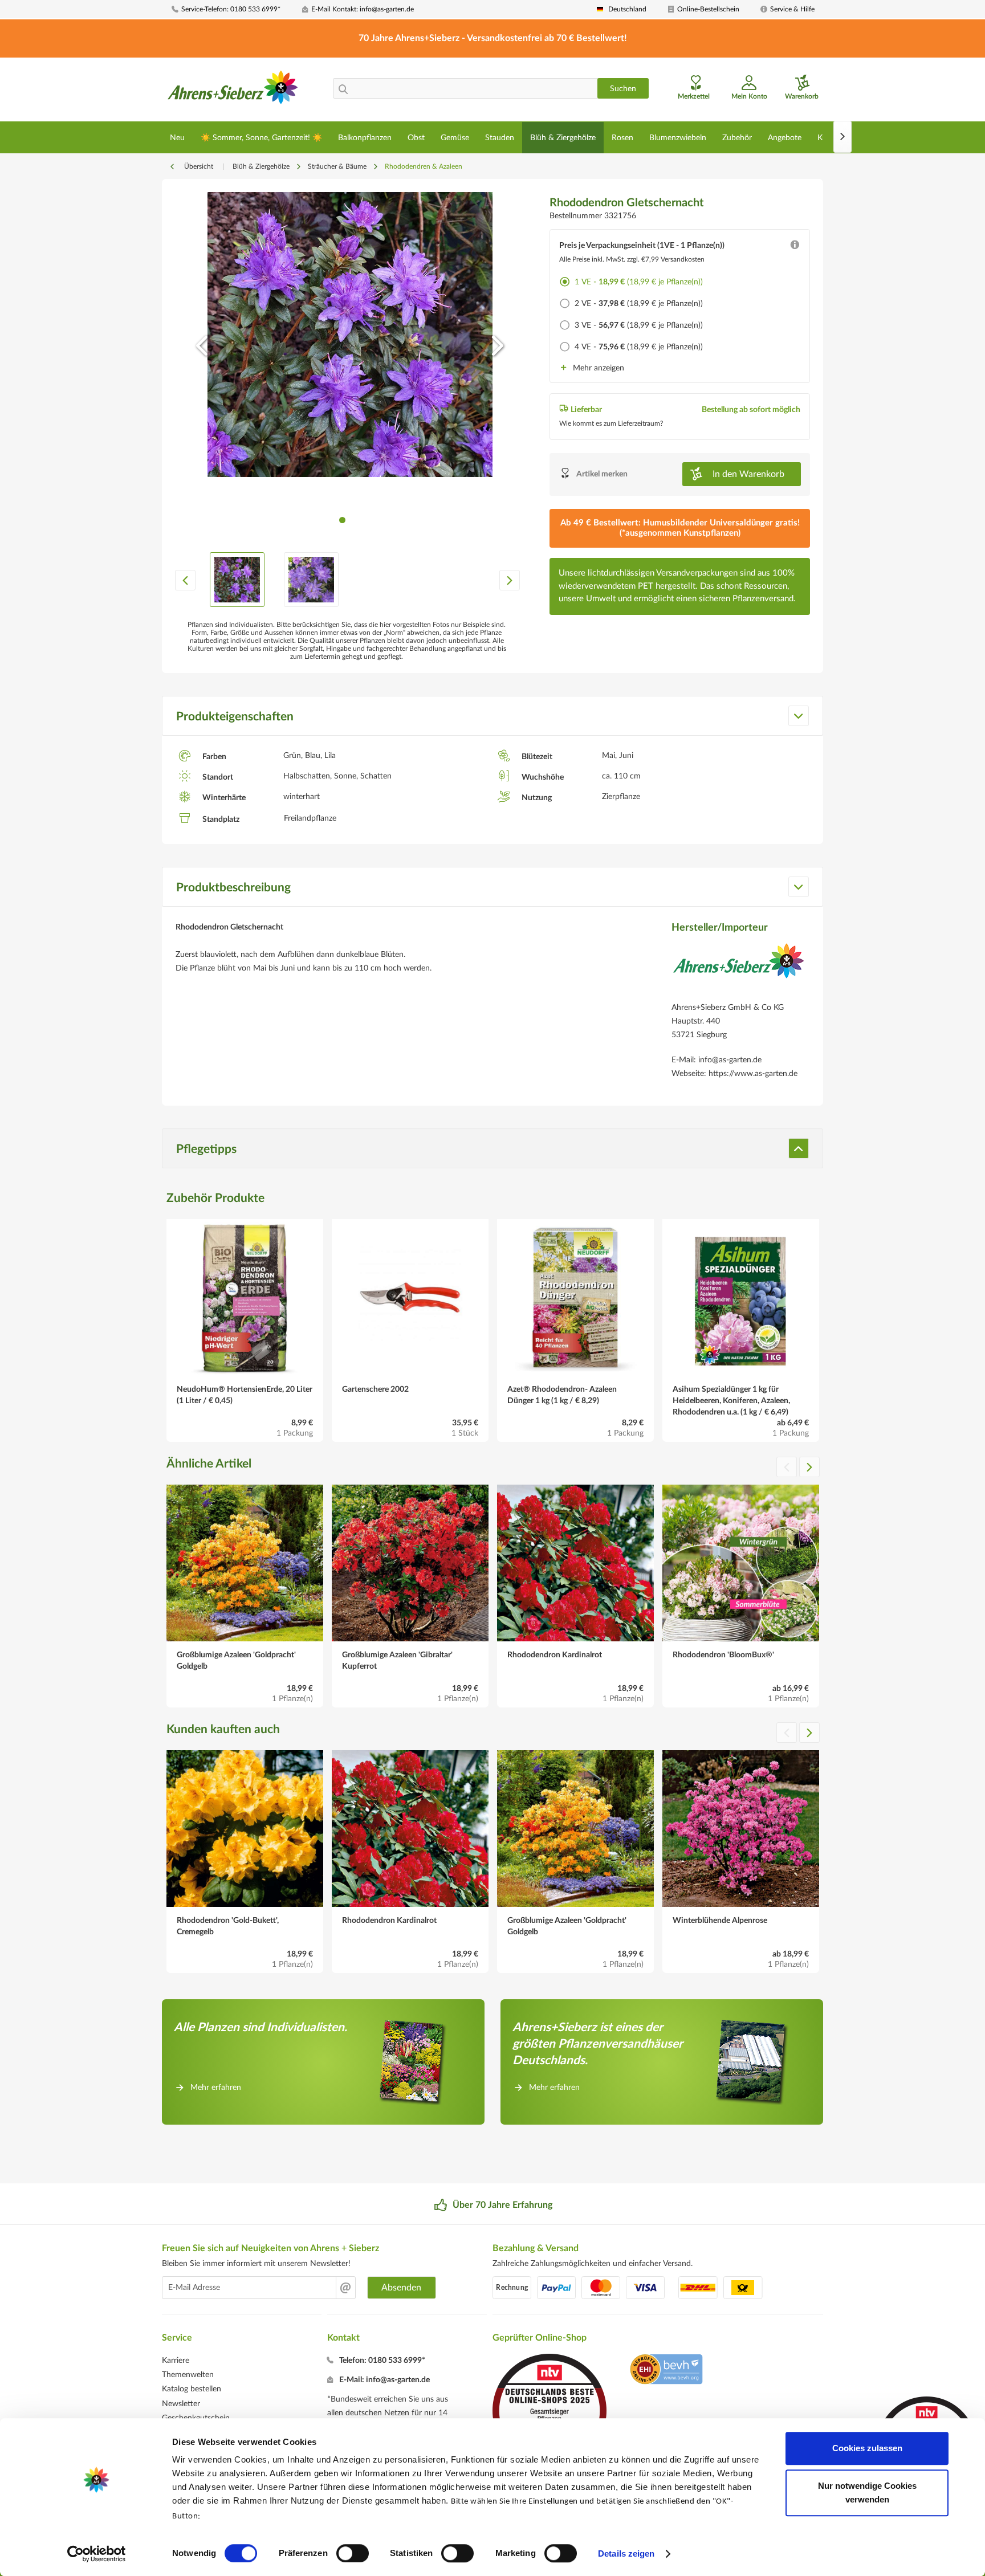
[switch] (353, 2553)
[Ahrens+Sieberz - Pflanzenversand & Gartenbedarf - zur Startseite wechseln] (233, 91)
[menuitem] (233, 9)
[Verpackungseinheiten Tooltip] (795, 247)
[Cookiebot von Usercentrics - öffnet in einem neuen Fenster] (97, 2554)
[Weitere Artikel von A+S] (738, 969)
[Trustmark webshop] (666, 2371)
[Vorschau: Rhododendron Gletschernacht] (237, 580)
